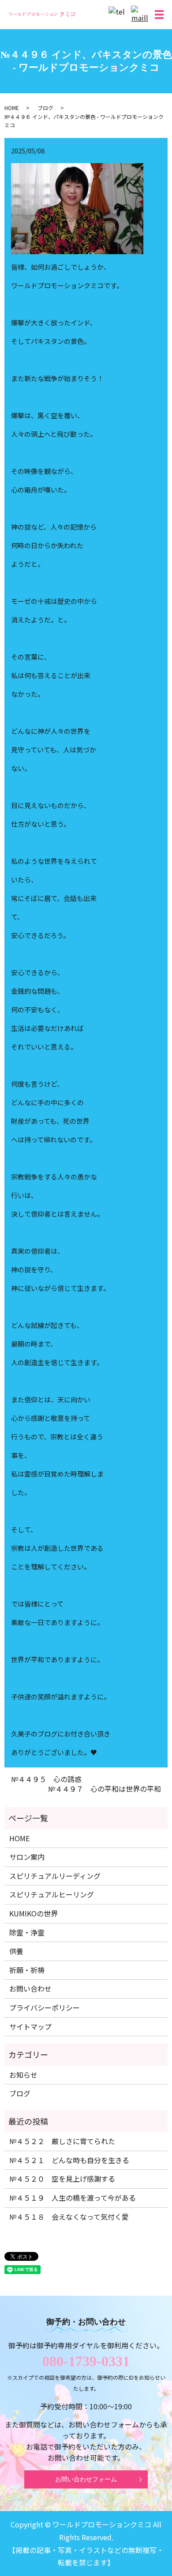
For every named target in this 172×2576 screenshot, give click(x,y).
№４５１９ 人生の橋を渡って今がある (73, 2198)
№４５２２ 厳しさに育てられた (62, 2141)
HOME (12, 108)
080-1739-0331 (86, 2361)
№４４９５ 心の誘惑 (46, 1779)
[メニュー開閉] (159, 15)
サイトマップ (30, 2026)
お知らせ (23, 2075)
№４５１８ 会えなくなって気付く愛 (69, 2217)
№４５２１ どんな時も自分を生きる (69, 2160)
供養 (16, 1951)
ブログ (45, 108)
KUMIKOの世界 (34, 1913)
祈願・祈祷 (27, 1970)
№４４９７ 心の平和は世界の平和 (105, 1789)
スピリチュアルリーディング (55, 1876)
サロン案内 (27, 1857)
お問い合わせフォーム (86, 2479)
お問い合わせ (30, 1988)
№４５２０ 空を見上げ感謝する (62, 2179)
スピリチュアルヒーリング (52, 1894)
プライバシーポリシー (45, 2007)
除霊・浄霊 (27, 1932)
